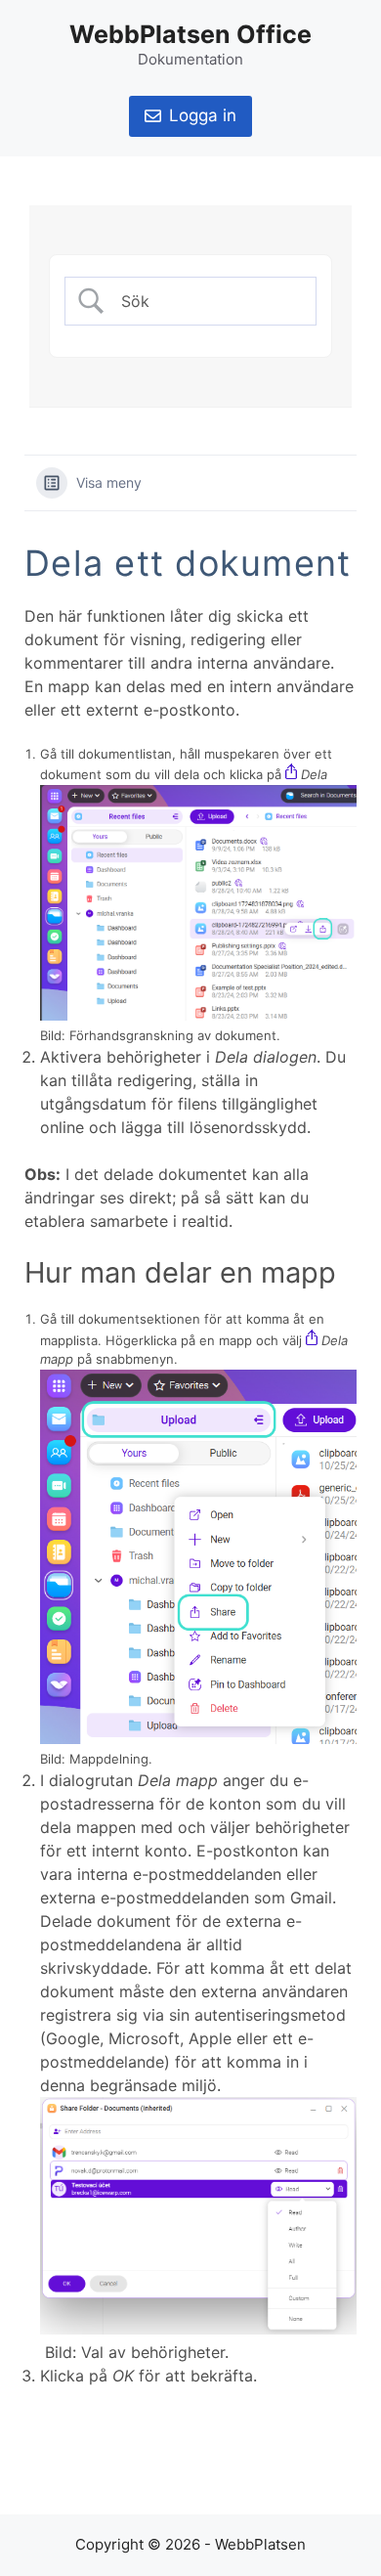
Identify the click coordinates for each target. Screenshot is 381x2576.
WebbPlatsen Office (190, 34)
